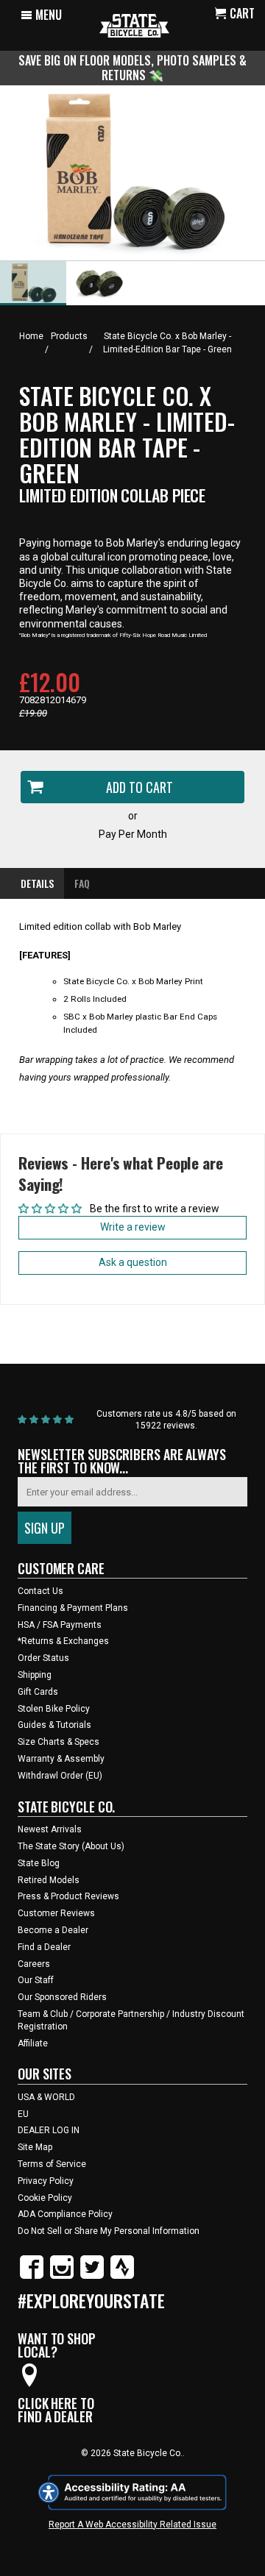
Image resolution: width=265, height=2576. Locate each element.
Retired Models (49, 1880)
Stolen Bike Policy (54, 1709)
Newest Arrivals (50, 1829)
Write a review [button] (133, 1227)
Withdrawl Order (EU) (60, 1776)
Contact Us (40, 1591)
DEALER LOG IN (49, 2130)
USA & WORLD (46, 2097)
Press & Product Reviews (68, 1896)
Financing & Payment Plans (73, 1608)
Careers (34, 1964)
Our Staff (36, 1980)
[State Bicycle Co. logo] (134, 25)
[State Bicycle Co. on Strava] (122, 2276)
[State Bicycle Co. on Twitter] (92, 2276)
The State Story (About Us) (71, 1846)
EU (23, 2114)
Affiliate (33, 2043)
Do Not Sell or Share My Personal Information (109, 2231)
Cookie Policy (45, 2198)
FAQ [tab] (82, 883)
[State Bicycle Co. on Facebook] (32, 2276)
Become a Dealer (53, 1930)
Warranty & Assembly (61, 1759)
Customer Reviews (56, 1913)
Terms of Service (52, 2164)
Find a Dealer (44, 1947)
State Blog (39, 1863)
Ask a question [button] (133, 1262)
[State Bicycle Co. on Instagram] (62, 2276)
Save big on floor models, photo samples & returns (132, 67)
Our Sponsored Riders (62, 1997)
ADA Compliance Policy (65, 2214)
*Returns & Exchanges (63, 1641)
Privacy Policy (46, 2181)
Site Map (35, 2147)
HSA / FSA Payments (60, 1625)
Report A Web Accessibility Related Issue (132, 2525)
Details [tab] (37, 883)
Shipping (35, 1675)
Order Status (43, 1658)
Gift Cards (38, 1692)
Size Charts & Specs (59, 1742)
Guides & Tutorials (54, 1725)
